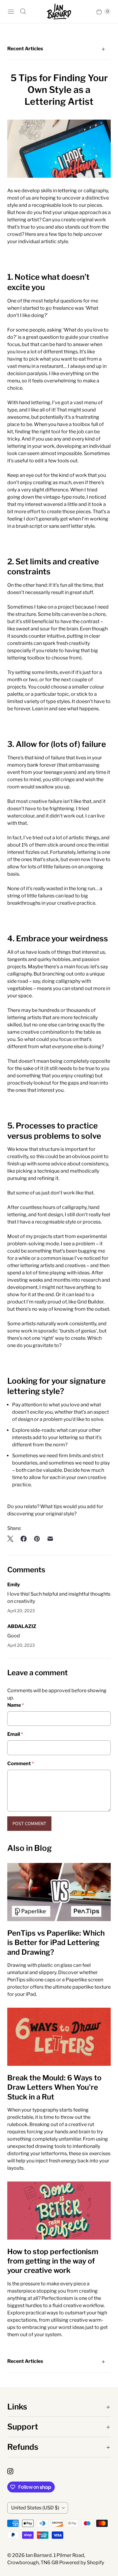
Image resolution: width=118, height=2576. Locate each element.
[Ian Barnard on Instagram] (14, 2471)
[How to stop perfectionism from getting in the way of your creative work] (59, 2211)
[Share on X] (12, 1539)
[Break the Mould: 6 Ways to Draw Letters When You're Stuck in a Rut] (59, 2037)
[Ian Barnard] (59, 12)
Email (15, 1734)
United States (35, 2508)
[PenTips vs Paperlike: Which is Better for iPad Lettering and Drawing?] (59, 1892)
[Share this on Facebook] (24, 1539)
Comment (21, 1764)
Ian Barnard (39, 2555)
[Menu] (11, 12)
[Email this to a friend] (50, 1539)
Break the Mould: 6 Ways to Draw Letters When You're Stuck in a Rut (54, 2087)
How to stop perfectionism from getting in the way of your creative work (53, 2261)
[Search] (23, 12)
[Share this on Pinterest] (37, 1539)
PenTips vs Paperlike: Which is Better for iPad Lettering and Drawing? (56, 1942)
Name (16, 1705)
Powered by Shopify (82, 2563)
